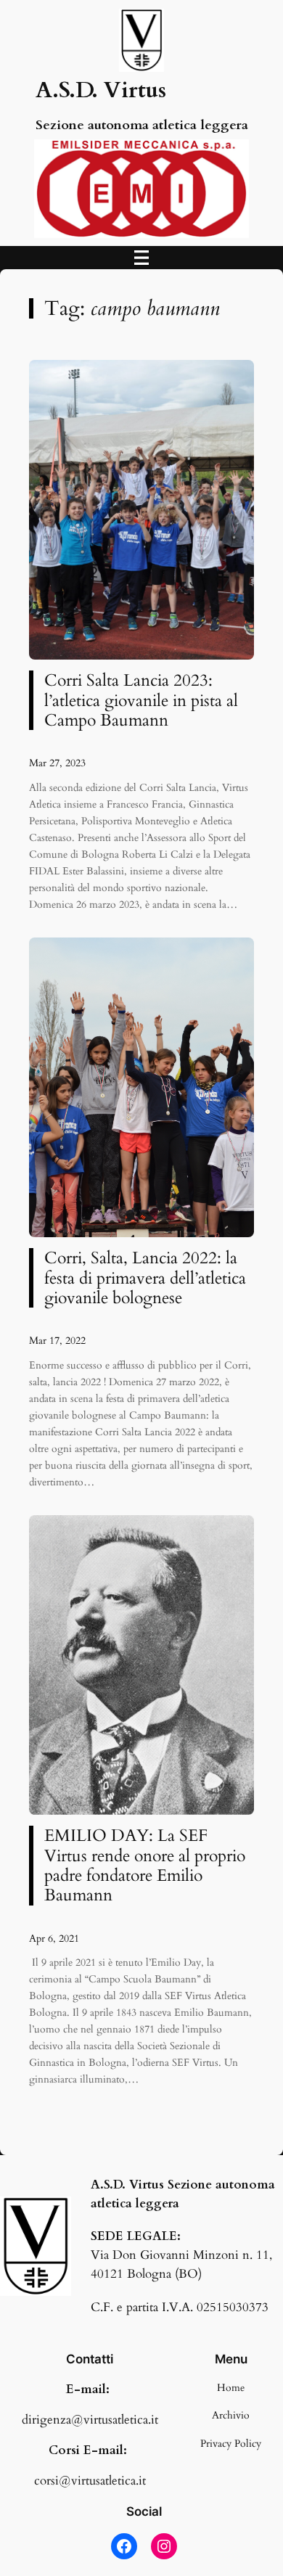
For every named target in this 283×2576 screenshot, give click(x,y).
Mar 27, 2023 (57, 763)
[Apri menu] (141, 258)
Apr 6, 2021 (54, 1939)
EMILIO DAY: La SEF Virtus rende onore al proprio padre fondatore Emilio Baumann (145, 1865)
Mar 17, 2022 (57, 1341)
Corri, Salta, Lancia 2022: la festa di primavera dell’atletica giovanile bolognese (145, 1278)
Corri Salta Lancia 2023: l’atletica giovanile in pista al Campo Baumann (141, 700)
